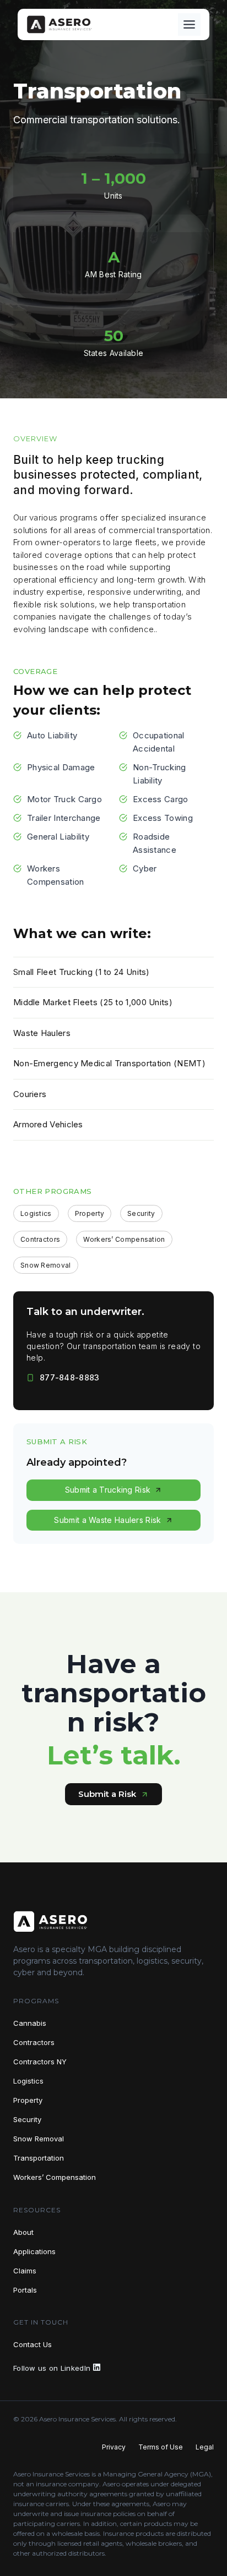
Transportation (39, 2158)
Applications (34, 2251)
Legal (205, 2447)
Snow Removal (39, 2139)
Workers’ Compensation (55, 2177)
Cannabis (30, 2023)
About (23, 2232)
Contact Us (33, 2344)
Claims (25, 2271)
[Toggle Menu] (189, 24)
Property (28, 2100)
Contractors (34, 2042)
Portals (25, 2290)
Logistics (28, 2081)
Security (27, 2119)
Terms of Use (161, 2447)
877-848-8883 (70, 1377)
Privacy (114, 2447)
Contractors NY (40, 2062)
